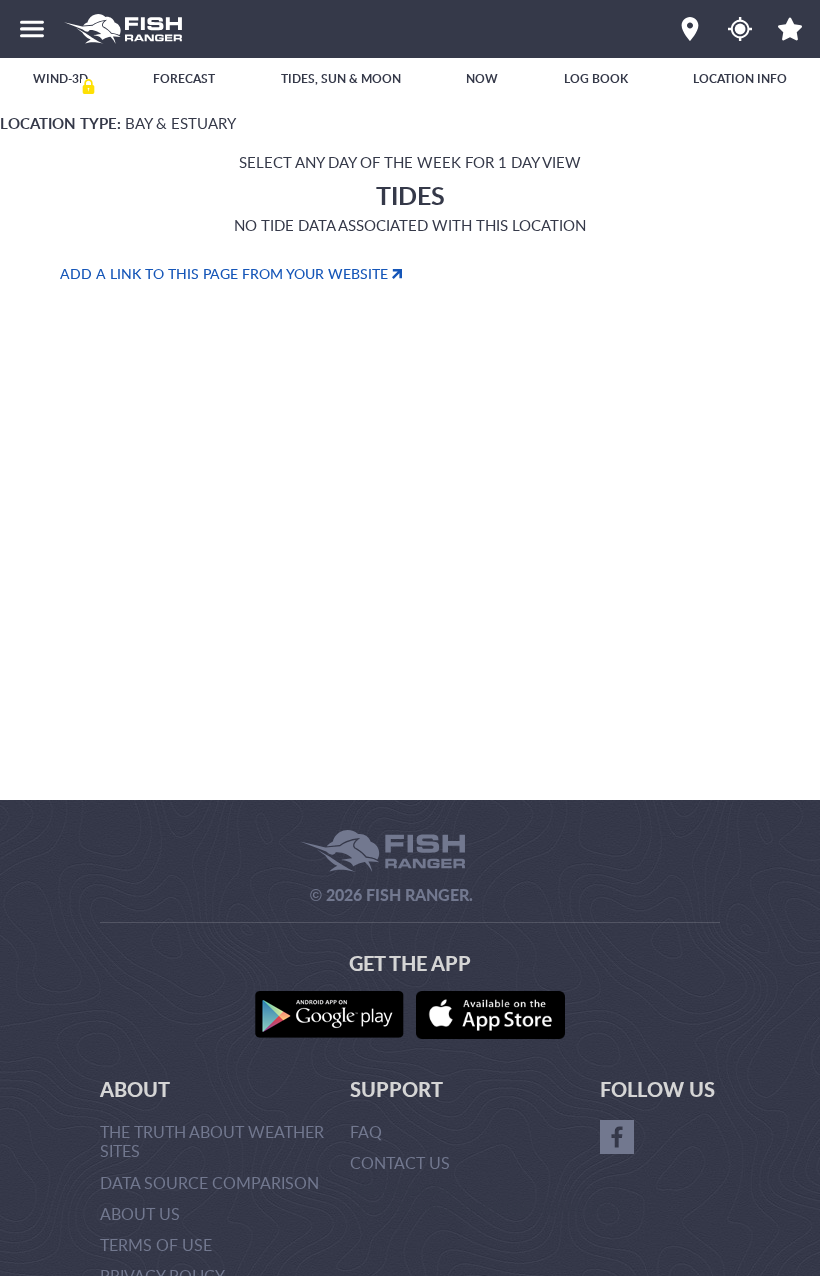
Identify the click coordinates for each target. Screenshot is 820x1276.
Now (482, 78)
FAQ (366, 1132)
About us (140, 1214)
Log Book (596, 78)
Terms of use (156, 1245)
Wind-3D (60, 78)
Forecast (184, 78)
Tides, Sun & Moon (341, 78)
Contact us (400, 1163)
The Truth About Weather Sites (212, 1141)
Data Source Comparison (209, 1183)
